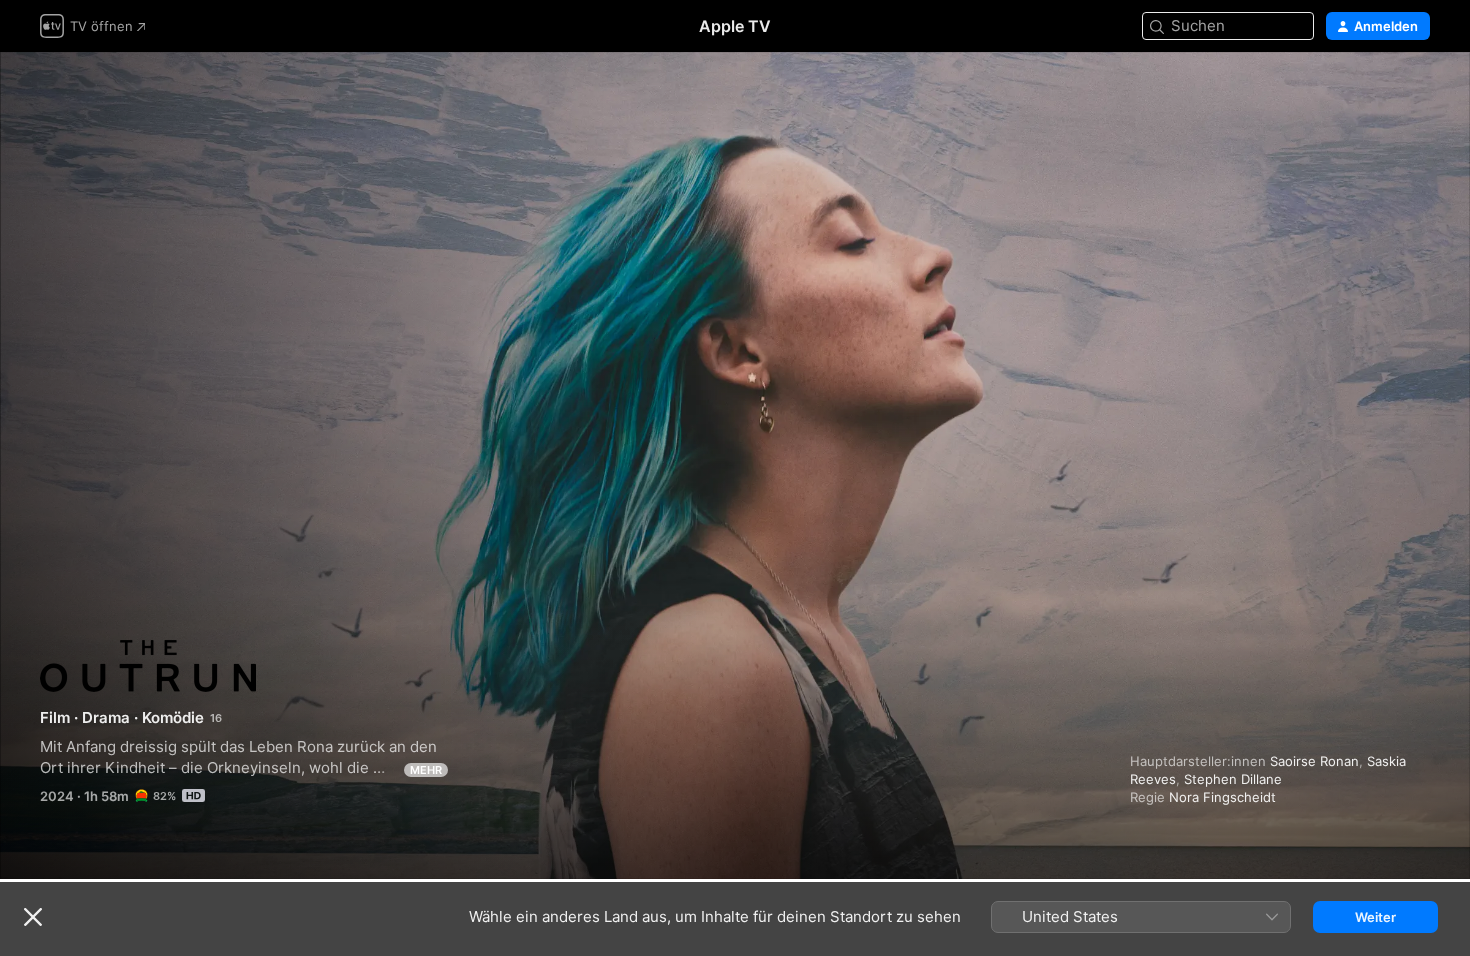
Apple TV (735, 26)
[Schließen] (33, 917)
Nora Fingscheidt (1222, 797)
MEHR (426, 770)
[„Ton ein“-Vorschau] (1416, 91)
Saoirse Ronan (1314, 761)
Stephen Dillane (1233, 779)
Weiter (1375, 917)
